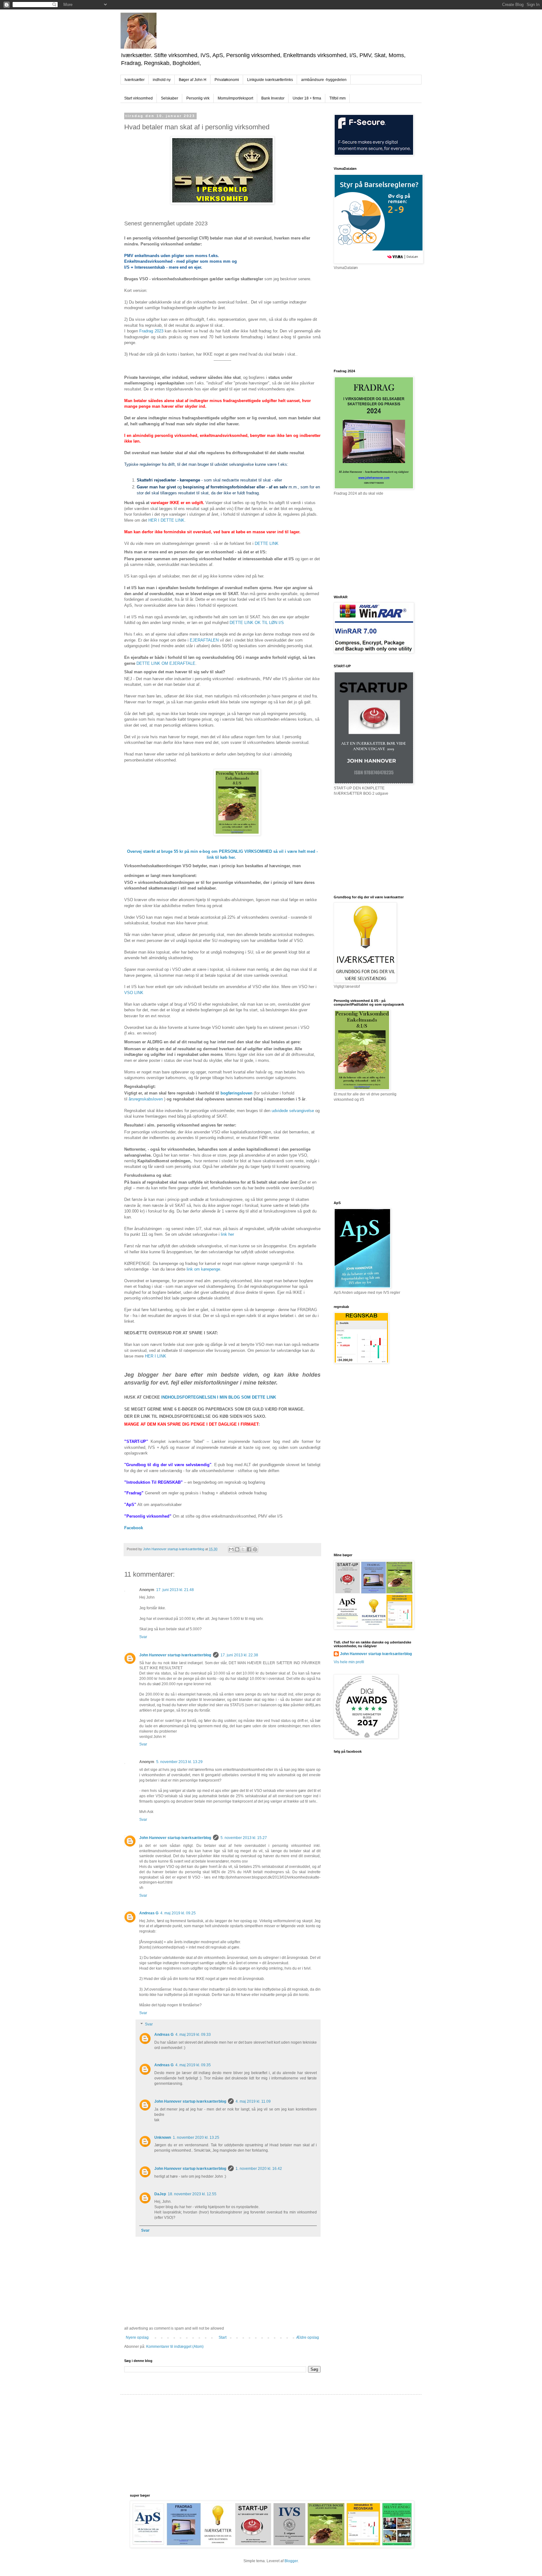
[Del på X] (243, 1549)
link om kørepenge (203, 1269)
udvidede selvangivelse (293, 1111)
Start (223, 2337)
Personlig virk (198, 98)
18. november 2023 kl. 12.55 (192, 2194)
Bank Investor (273, 98)
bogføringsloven (236, 1093)
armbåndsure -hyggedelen (324, 80)
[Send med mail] (231, 1549)
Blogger (291, 2561)
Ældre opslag (308, 2337)
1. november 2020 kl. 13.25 (196, 2138)
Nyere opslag (137, 2337)
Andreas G (149, 1913)
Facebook (134, 1528)
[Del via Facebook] (249, 1549)
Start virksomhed (138, 98)
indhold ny (162, 80)
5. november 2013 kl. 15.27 (244, 1838)
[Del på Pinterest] (255, 1549)
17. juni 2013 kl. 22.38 (239, 1655)
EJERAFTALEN (204, 640)
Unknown (163, 2138)
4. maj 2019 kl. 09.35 (193, 2065)
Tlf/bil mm (337, 98)
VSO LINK (134, 993)
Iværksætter (135, 80)
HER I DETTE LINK (166, 520)
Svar (143, 1637)
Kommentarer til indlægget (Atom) (175, 2347)
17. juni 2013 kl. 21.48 (175, 1590)
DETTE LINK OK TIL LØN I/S (257, 623)
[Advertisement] (381, 319)
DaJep (160, 2194)
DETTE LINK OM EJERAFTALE (166, 663)
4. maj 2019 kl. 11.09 (253, 2101)
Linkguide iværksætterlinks (270, 80)
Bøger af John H (193, 80)
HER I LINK (156, 1356)
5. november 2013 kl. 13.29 (179, 1762)
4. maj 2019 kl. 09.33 (193, 2035)
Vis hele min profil (349, 1662)
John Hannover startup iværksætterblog (175, 1655)
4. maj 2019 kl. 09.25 (178, 1913)
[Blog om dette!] (237, 1549)
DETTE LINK (267, 543)
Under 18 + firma (307, 98)
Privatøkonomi (227, 80)
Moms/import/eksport (235, 98)
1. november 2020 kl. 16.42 (259, 2169)
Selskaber (170, 98)
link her (227, 1234)
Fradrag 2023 (151, 331)
